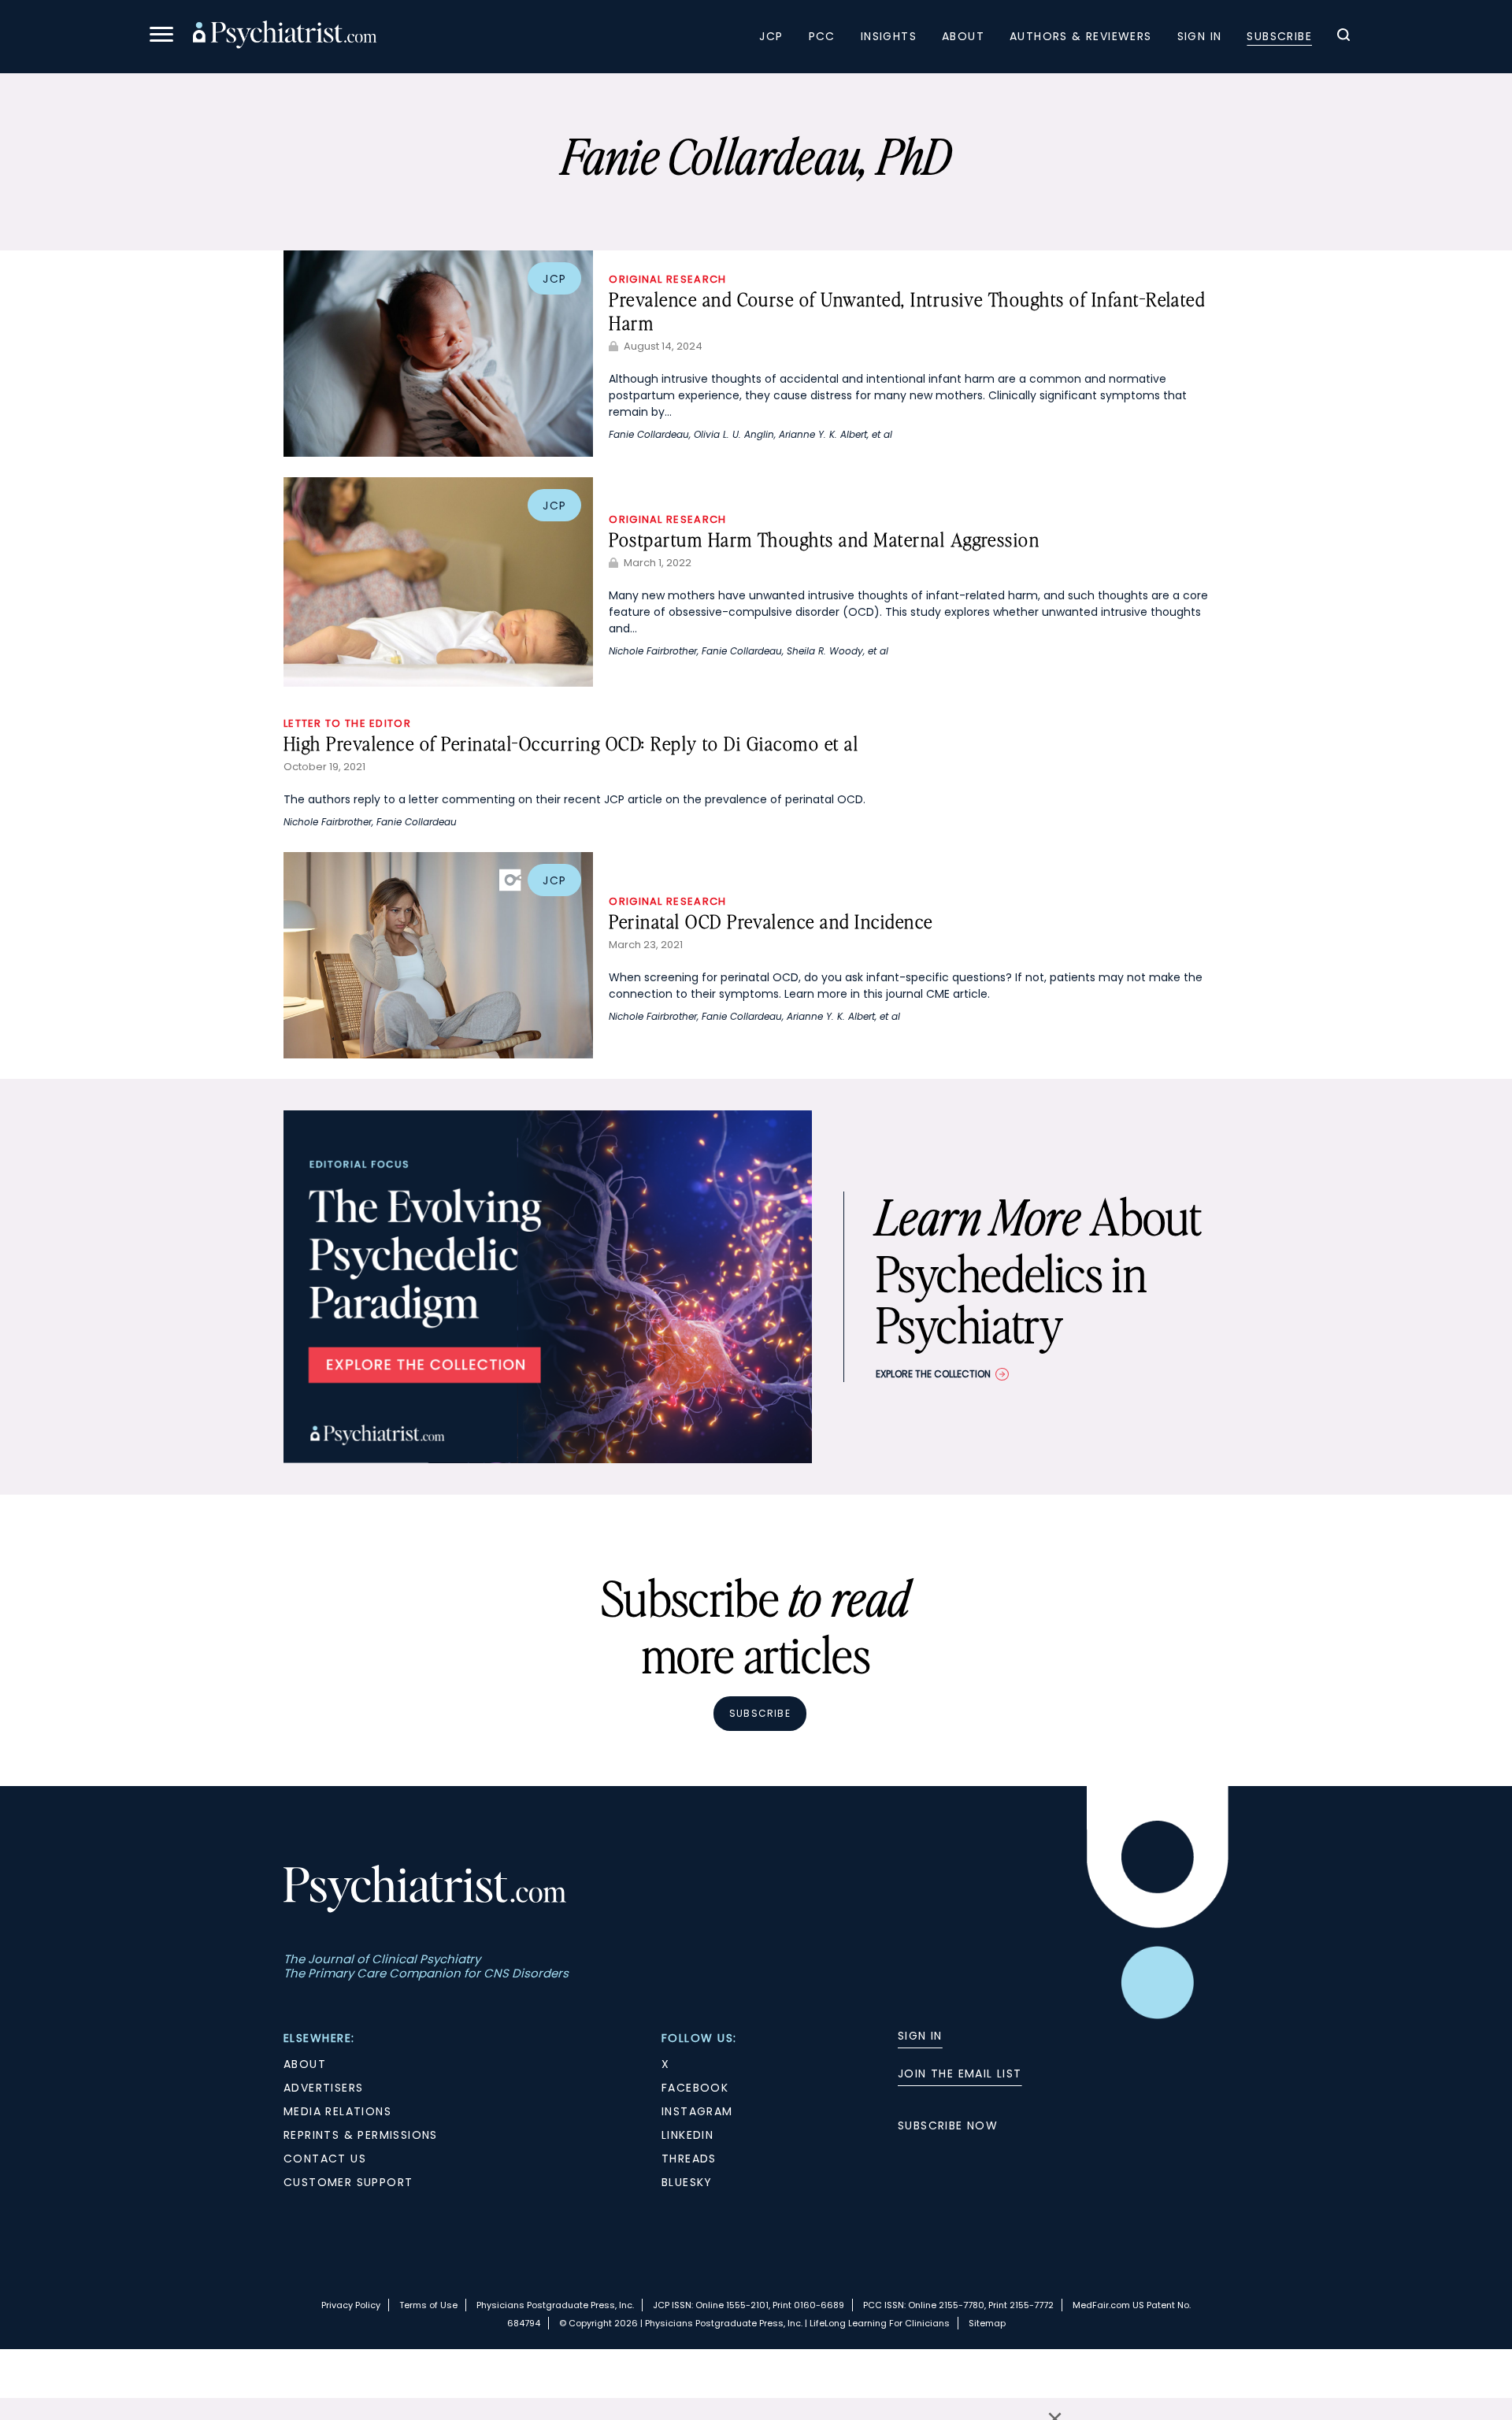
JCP (771, 36)
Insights (889, 36)
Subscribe (1279, 36)
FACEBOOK (695, 2088)
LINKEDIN (687, 2135)
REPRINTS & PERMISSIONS (361, 2135)
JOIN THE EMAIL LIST (960, 2073)
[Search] (1343, 37)
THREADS (689, 2159)
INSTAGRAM (697, 2111)
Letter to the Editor (347, 723)
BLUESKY (687, 2182)
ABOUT (305, 2064)
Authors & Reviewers (1081, 36)
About (963, 36)
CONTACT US (325, 2159)
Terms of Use (428, 2305)
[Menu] (161, 37)
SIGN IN (920, 2036)
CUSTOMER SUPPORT (348, 2182)
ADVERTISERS (323, 2088)
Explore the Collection (933, 1374)
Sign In (1200, 36)
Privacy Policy (351, 2305)
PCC (822, 36)
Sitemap (987, 2323)
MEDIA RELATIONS (337, 2111)
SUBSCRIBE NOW (948, 2125)
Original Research (667, 279)
